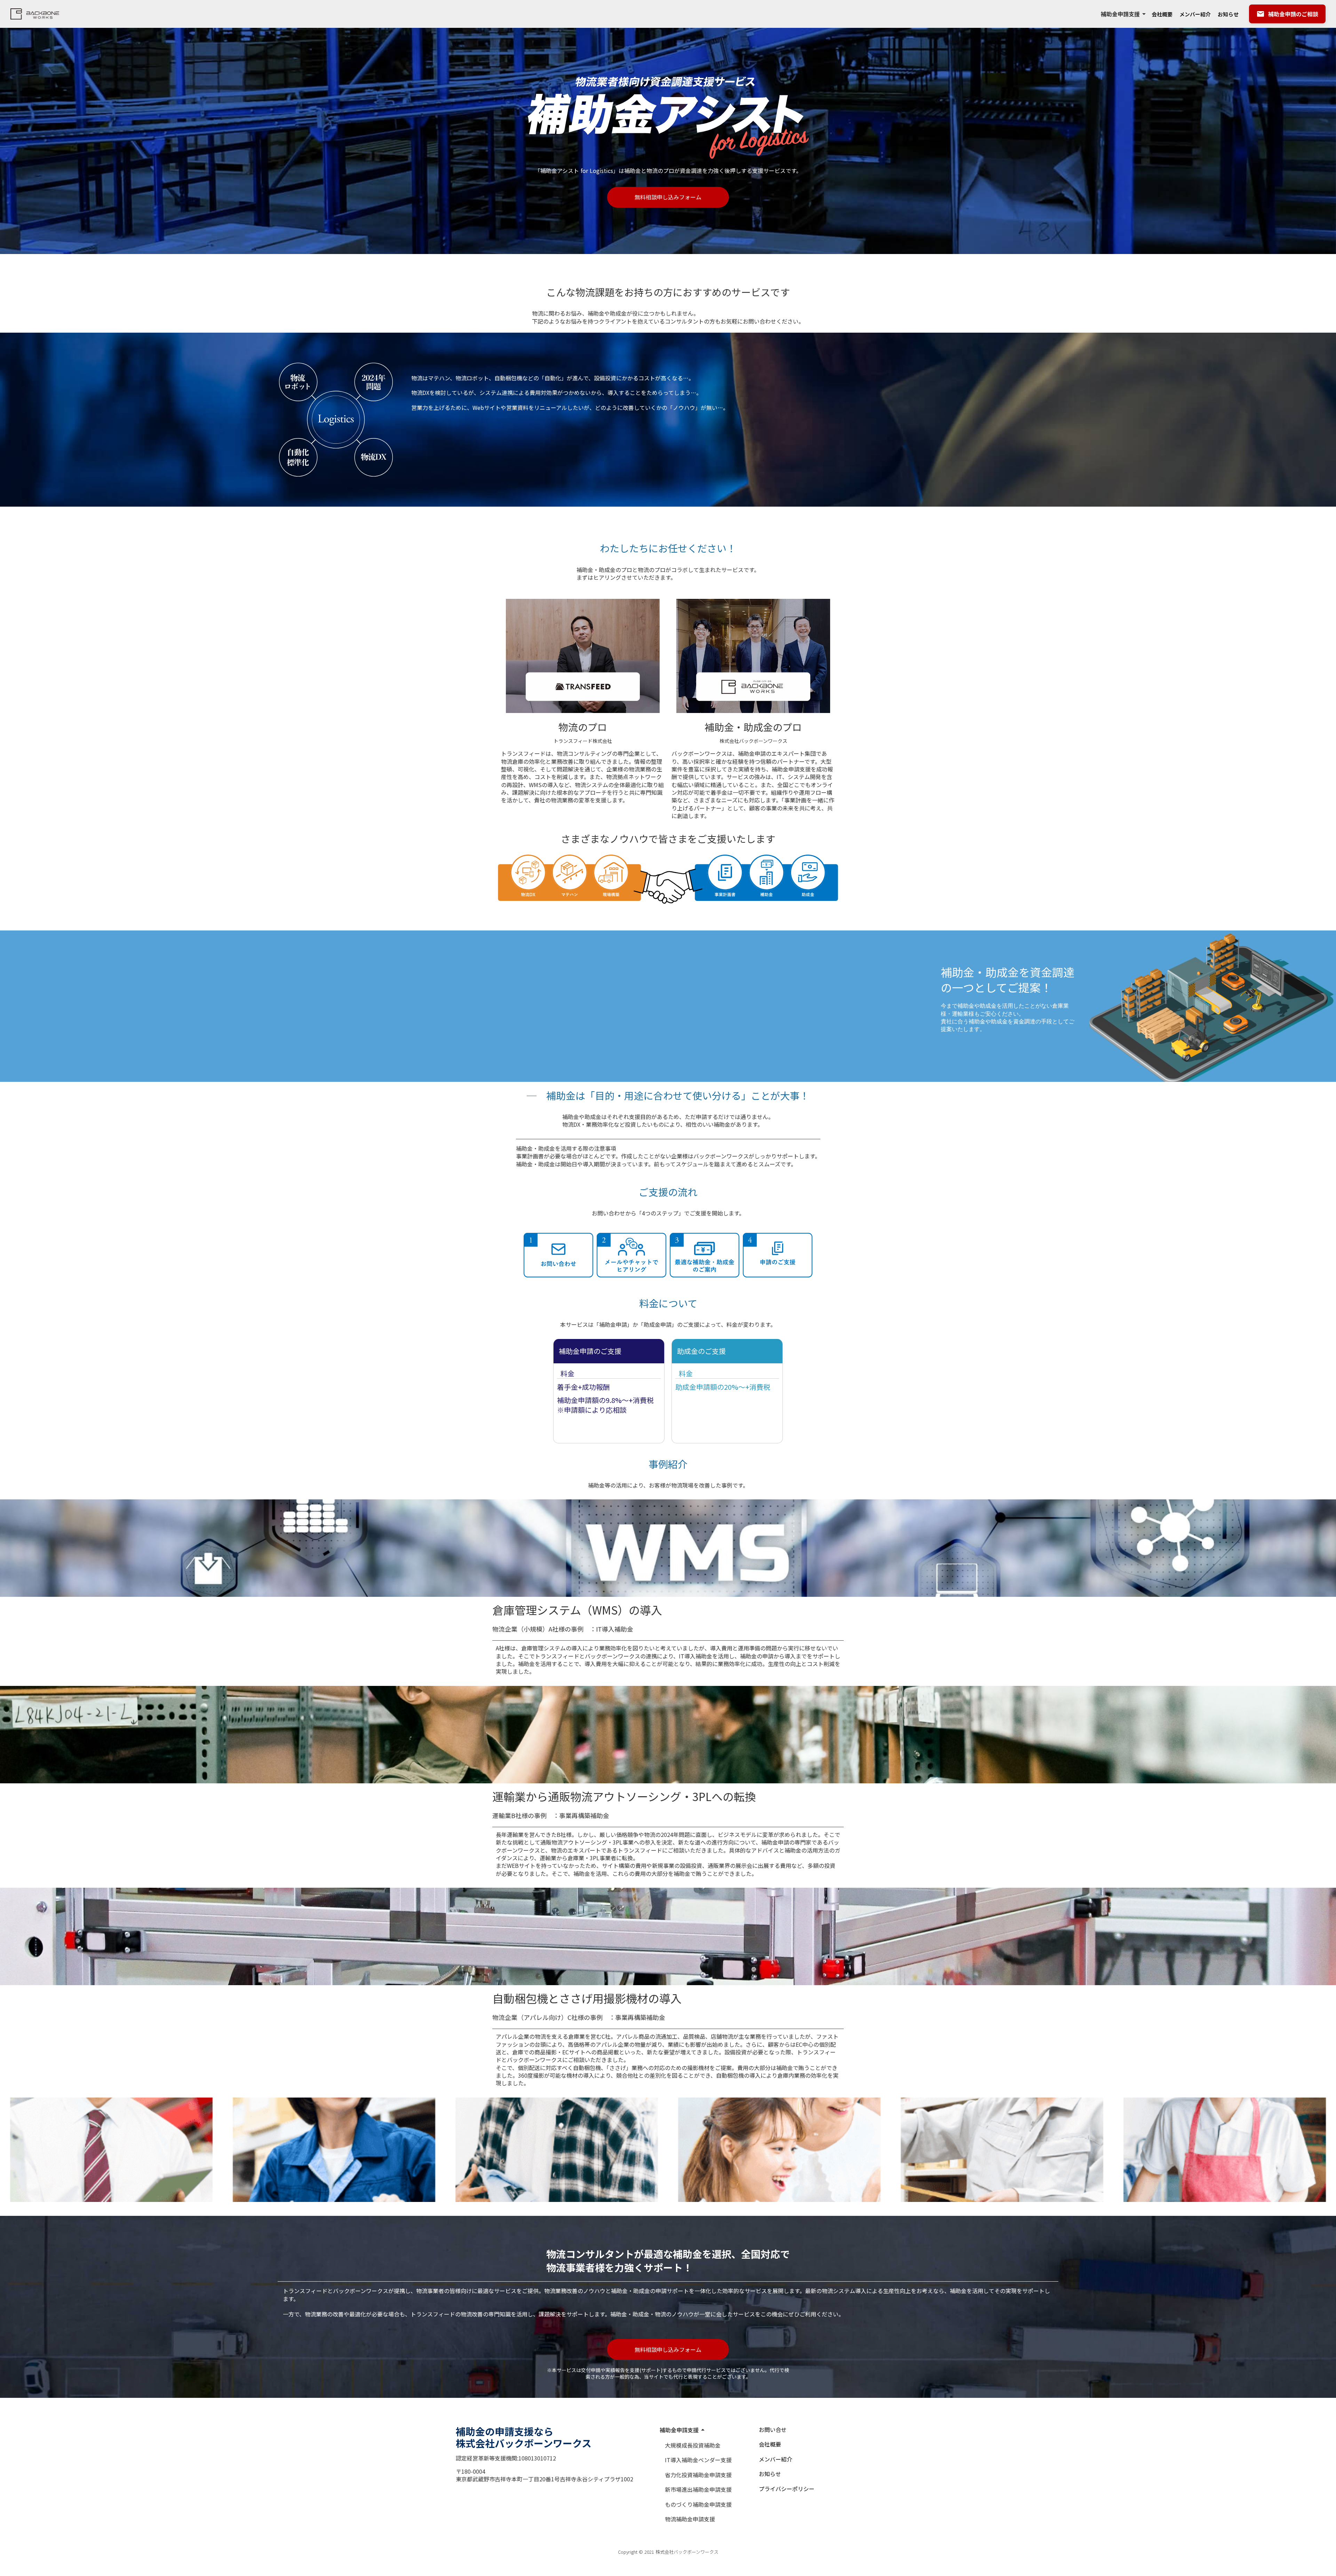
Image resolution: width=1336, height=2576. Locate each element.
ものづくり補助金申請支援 (698, 2504)
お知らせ (1228, 14)
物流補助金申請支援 (690, 2519)
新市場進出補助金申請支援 (698, 2489)
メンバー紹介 (1195, 14)
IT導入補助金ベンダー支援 (698, 2460)
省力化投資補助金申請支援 (698, 2475)
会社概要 (1162, 14)
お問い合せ (773, 2430)
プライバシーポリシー (787, 2489)
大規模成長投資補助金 (693, 2445)
